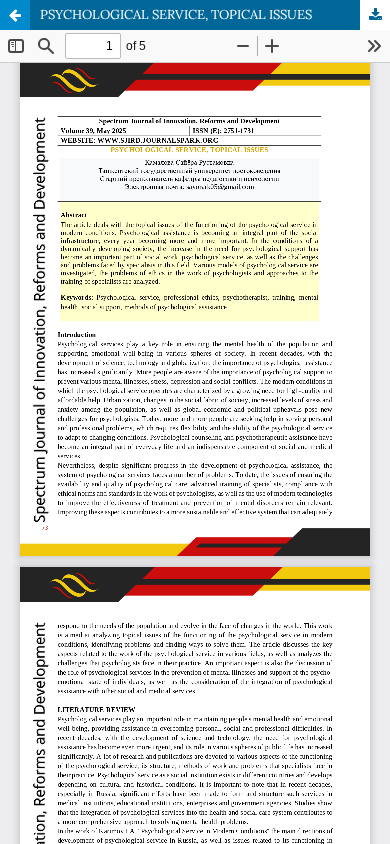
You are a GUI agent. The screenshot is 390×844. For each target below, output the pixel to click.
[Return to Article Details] (15, 15)
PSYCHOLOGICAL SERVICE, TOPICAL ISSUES (176, 14)
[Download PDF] (375, 15)
